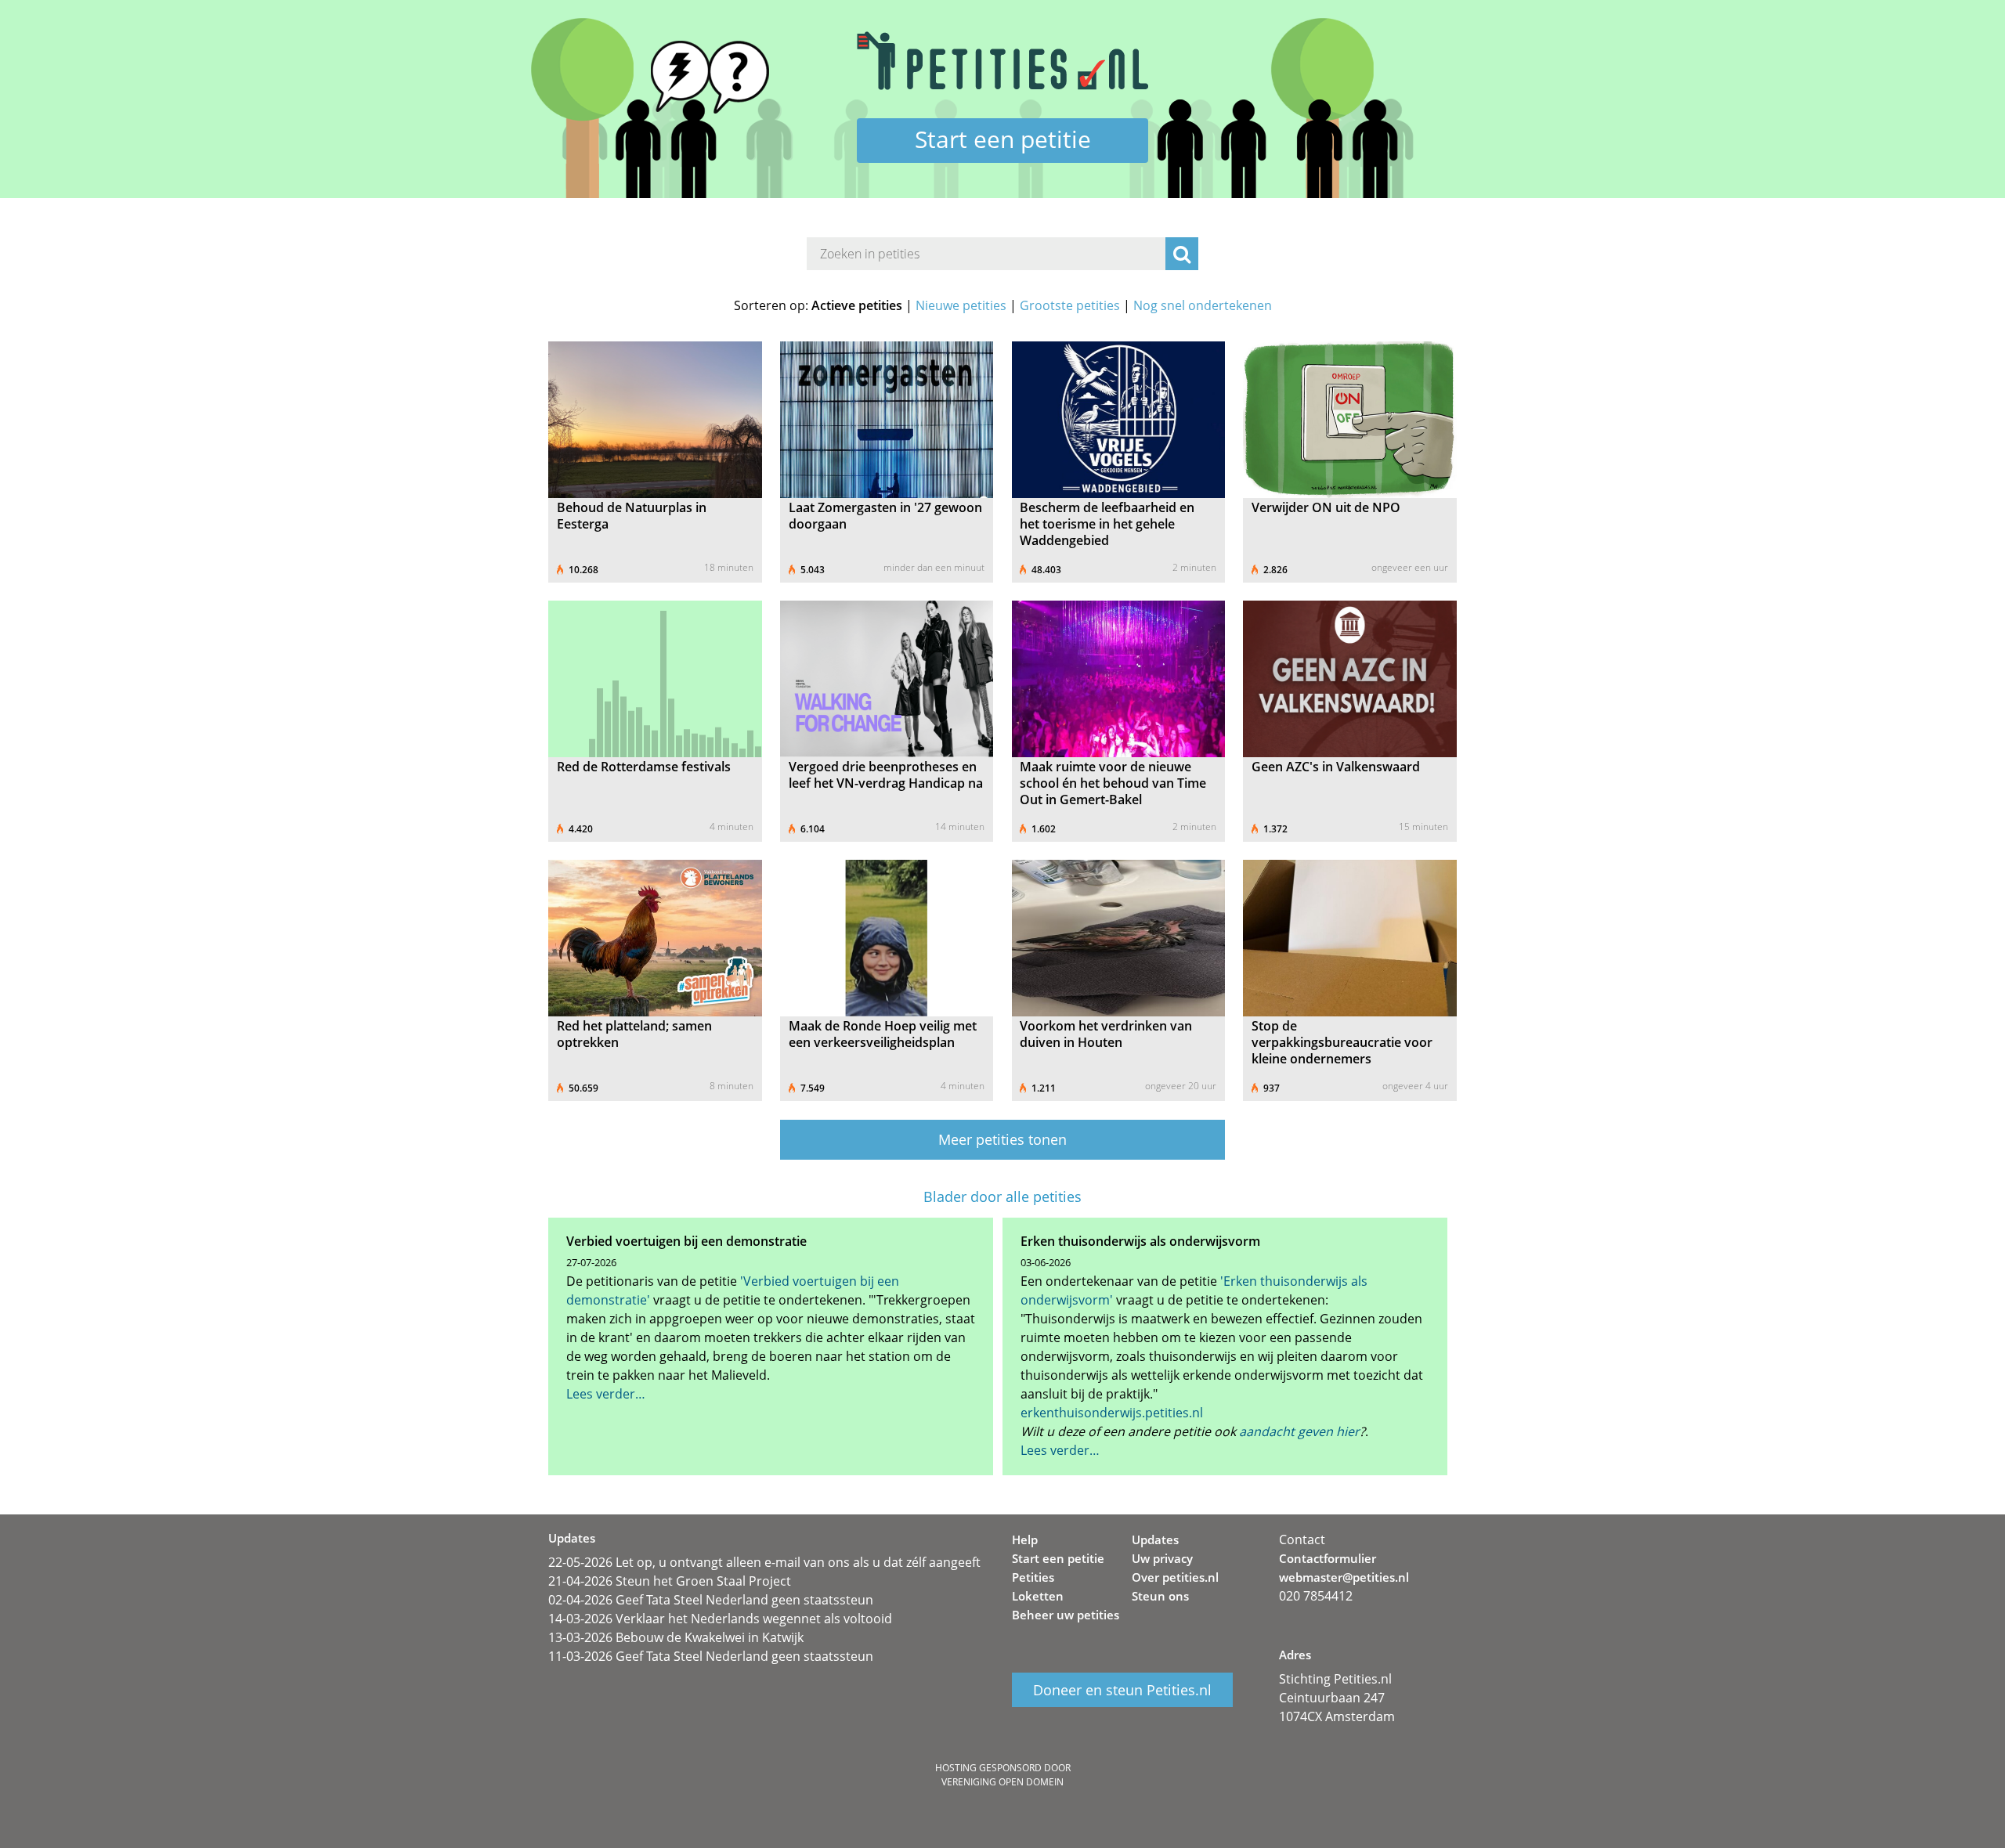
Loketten (1038, 1596)
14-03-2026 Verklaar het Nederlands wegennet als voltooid (720, 1619)
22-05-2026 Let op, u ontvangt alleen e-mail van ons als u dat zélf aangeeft (764, 1562)
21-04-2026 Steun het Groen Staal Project (670, 1581)
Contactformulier (1328, 1558)
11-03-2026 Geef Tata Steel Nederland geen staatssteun (711, 1656)
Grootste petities (1070, 305)
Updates (1155, 1539)
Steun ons (1160, 1596)
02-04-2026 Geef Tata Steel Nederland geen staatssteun (711, 1600)
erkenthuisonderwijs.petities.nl (1112, 1413)
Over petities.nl (1175, 1577)
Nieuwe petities (961, 305)
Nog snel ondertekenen (1203, 305)
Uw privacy (1162, 1558)
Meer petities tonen (1002, 1139)
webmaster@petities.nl (1344, 1577)
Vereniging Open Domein (1002, 1782)
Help (1025, 1539)
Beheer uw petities (1066, 1615)
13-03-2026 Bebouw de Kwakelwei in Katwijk (676, 1637)
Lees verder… (606, 1394)
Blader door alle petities (1002, 1197)
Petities (1033, 1577)
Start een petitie (1003, 139)
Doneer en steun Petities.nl (1122, 1690)
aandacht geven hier (1299, 1431)
